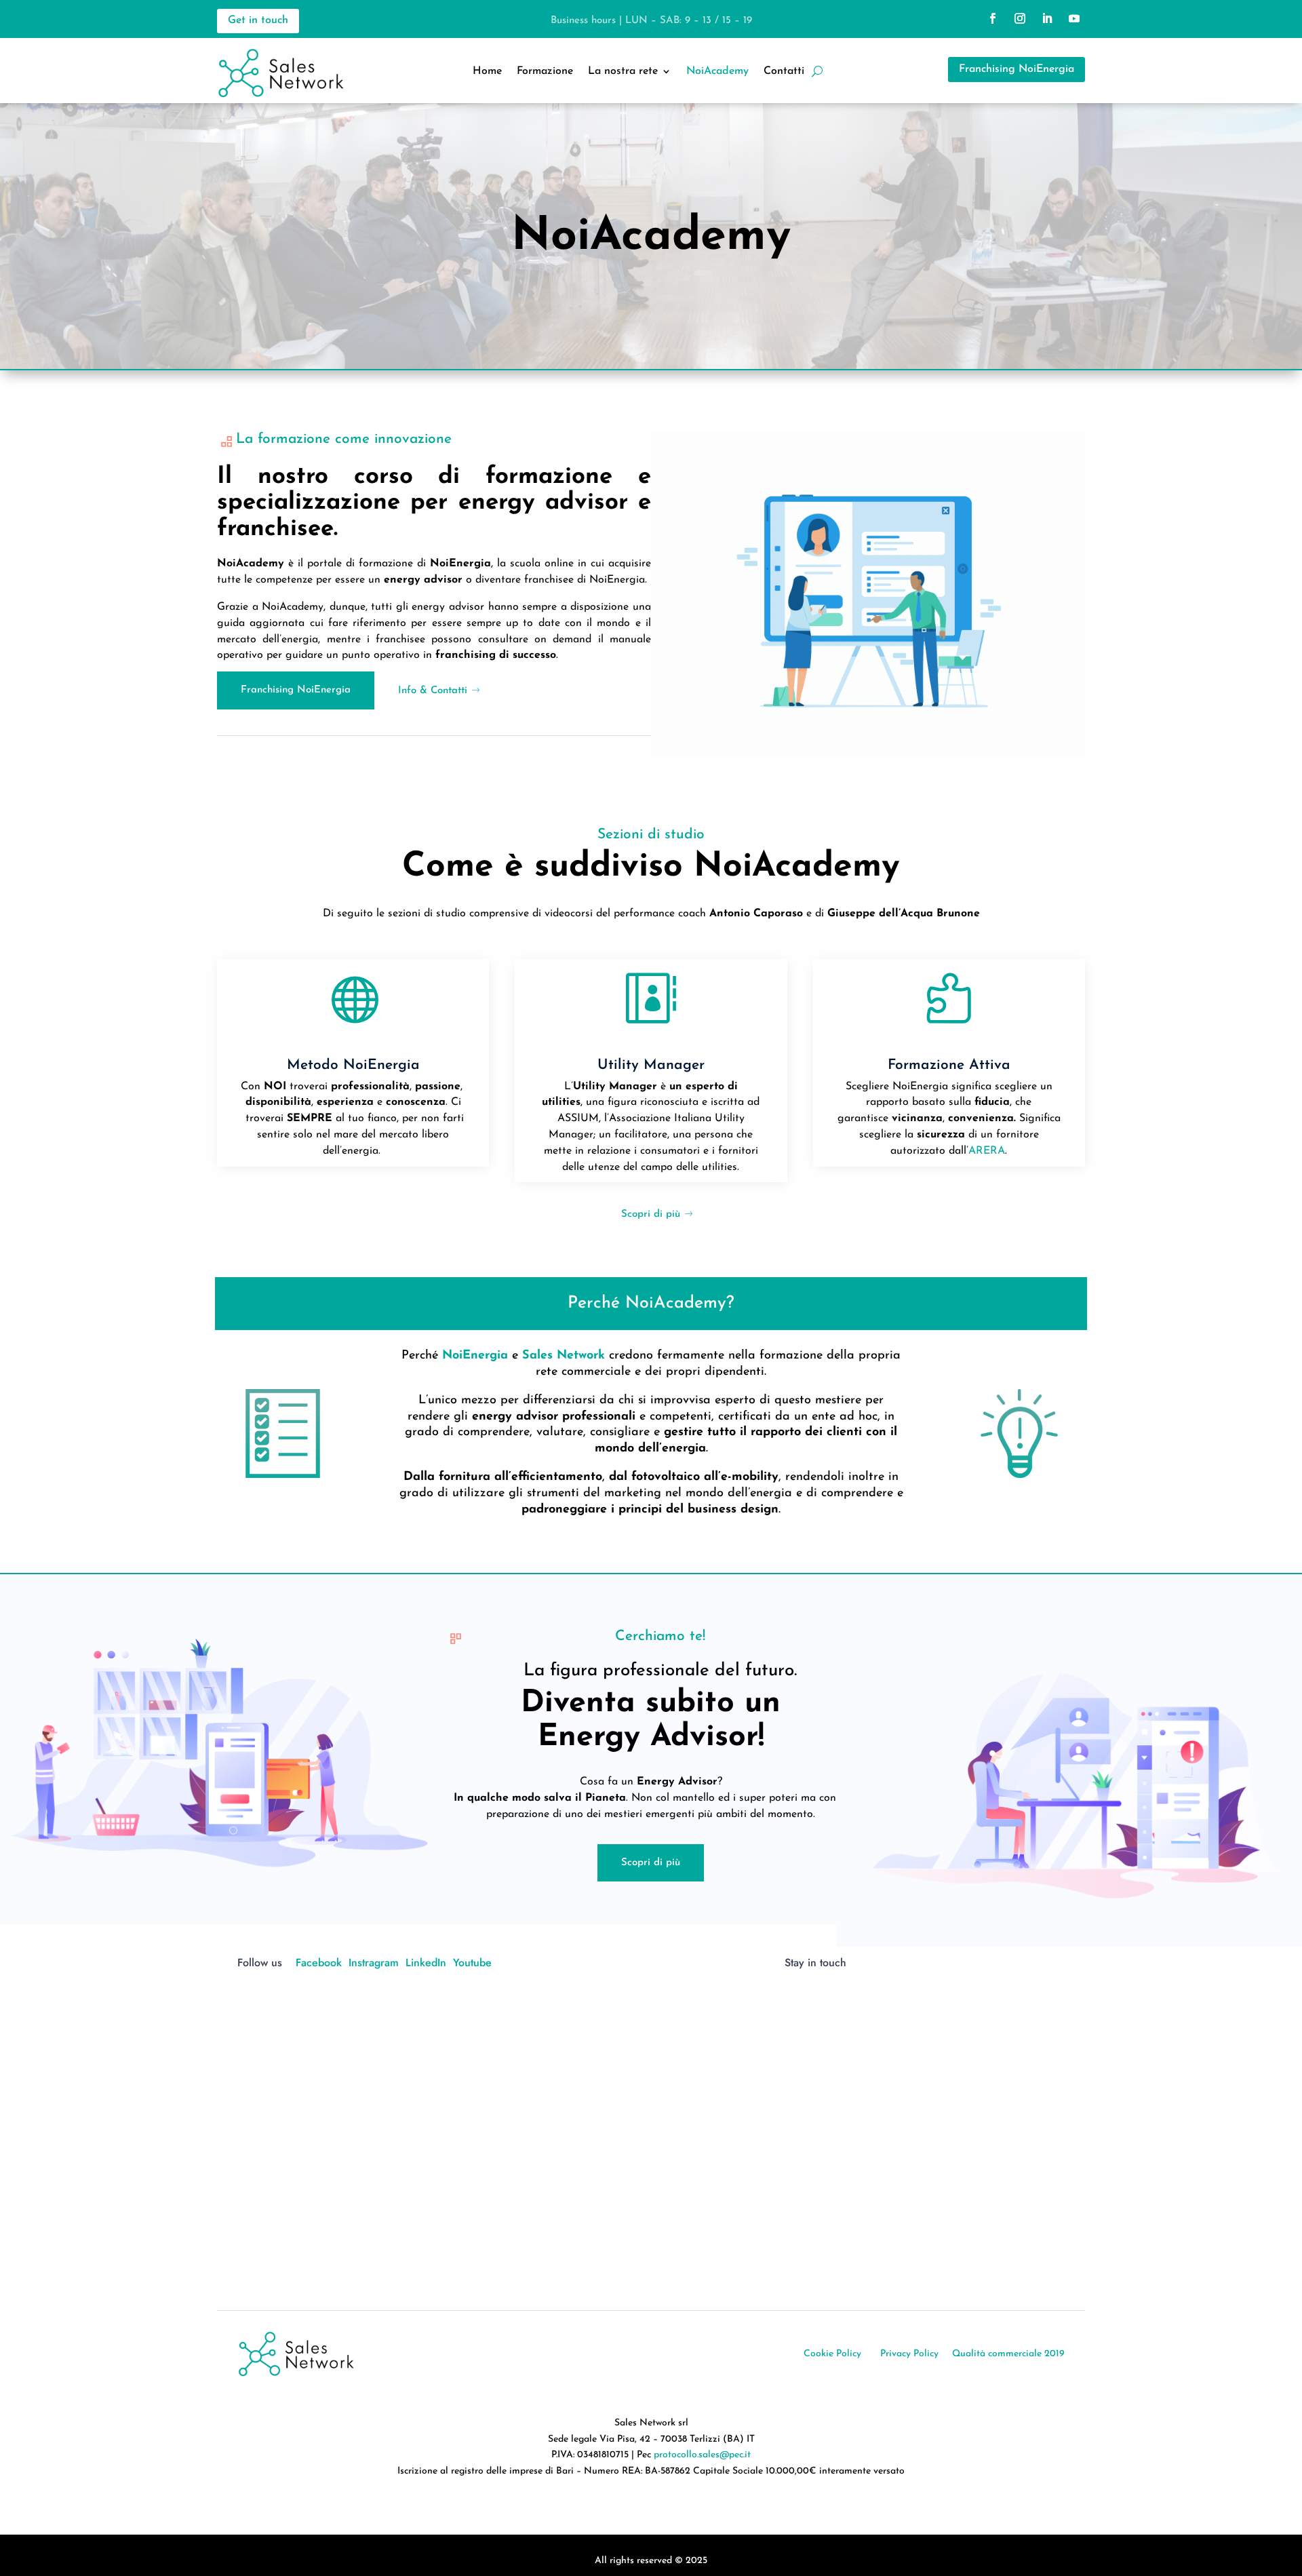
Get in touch (258, 20)
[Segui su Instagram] (1020, 18)
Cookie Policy (832, 2354)
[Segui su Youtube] (1074, 18)
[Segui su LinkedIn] (1047, 18)
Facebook (319, 1963)
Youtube (472, 1963)
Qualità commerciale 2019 (1008, 2354)
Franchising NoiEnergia (1017, 69)
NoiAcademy (717, 72)
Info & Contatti (433, 691)
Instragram (374, 1963)
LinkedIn (426, 1963)
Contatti (784, 72)
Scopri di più (651, 1214)
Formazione (545, 72)
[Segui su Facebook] (993, 18)
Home (487, 72)
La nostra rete (623, 72)
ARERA (987, 1151)
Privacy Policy (909, 2354)
